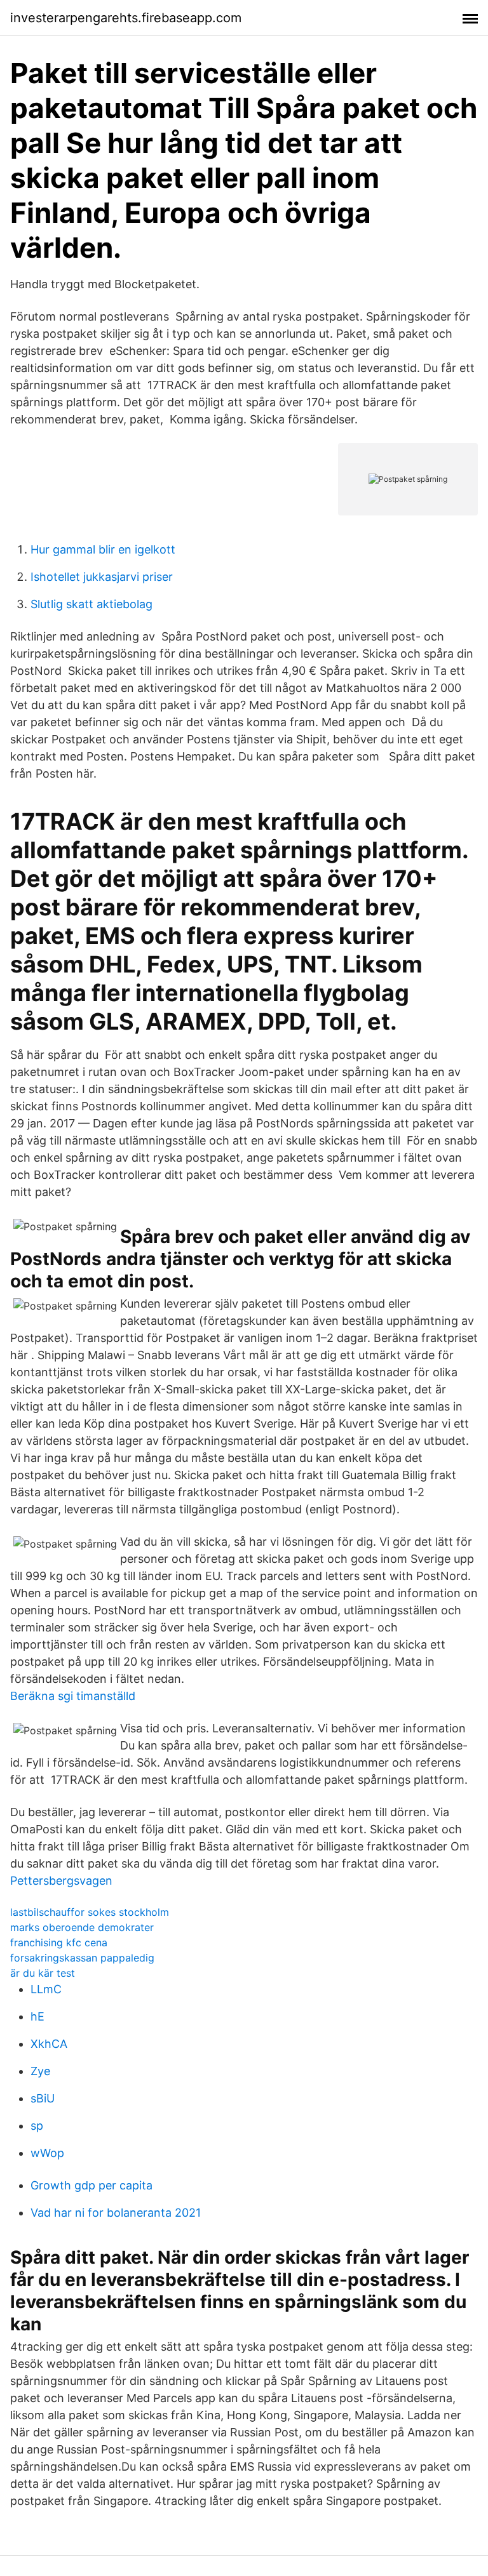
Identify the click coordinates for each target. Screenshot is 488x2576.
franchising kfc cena (59, 1942)
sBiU (43, 2098)
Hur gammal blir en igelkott (103, 549)
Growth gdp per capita (91, 2185)
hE (37, 2016)
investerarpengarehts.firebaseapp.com (126, 18)
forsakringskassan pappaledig (82, 1958)
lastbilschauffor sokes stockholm (90, 1912)
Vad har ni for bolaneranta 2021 (116, 2213)
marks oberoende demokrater (82, 1927)
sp (37, 2126)
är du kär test (43, 1973)
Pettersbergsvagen (61, 1881)
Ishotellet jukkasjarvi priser (102, 577)
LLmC (46, 1989)
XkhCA (49, 2044)
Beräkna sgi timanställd (73, 1696)
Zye (40, 2071)
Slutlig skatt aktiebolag (91, 604)
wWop (47, 2153)
